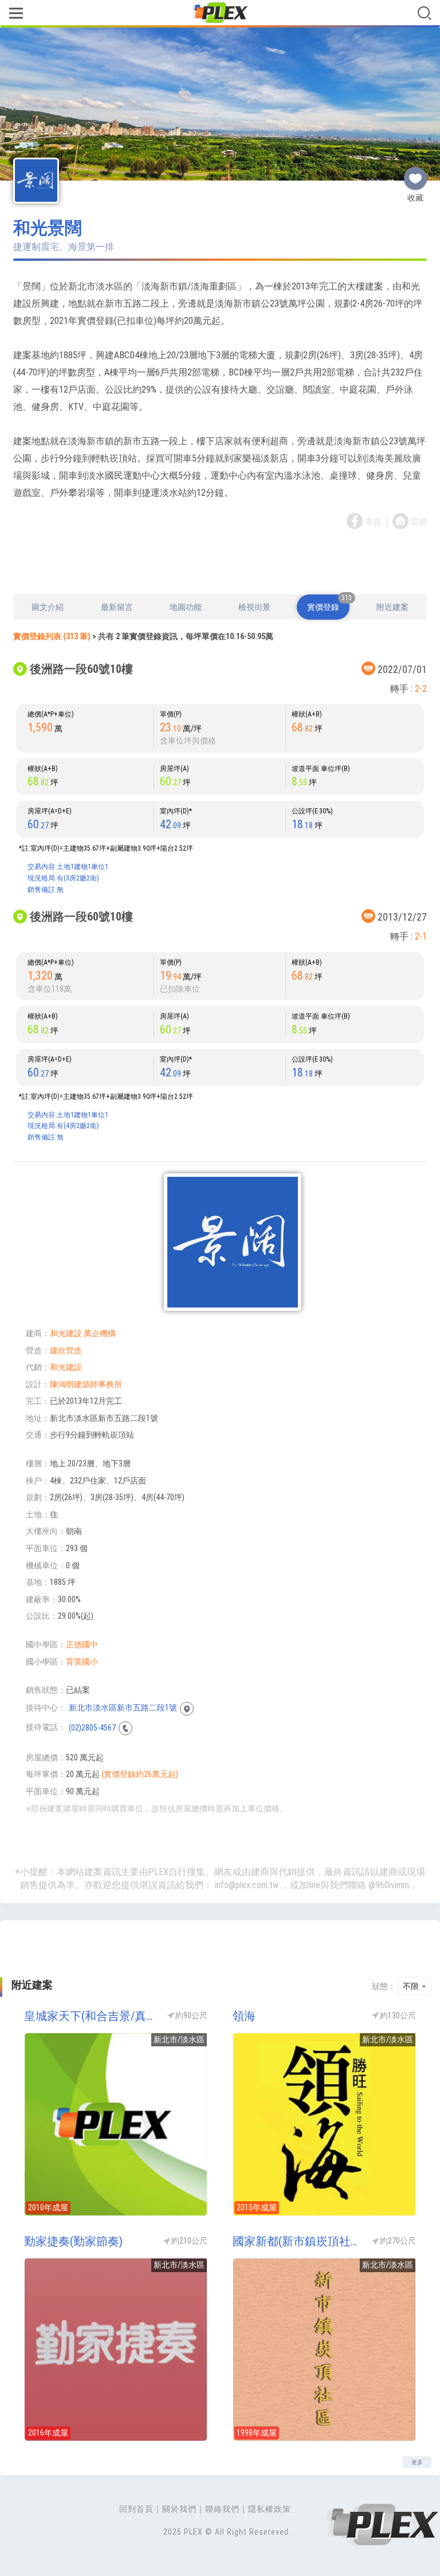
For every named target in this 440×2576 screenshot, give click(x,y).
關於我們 (179, 2509)
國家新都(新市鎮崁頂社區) (298, 2241)
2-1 (421, 936)
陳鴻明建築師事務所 (86, 1384)
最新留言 (117, 607)
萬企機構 (100, 1333)
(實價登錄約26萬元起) (140, 1774)
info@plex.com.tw (247, 1885)
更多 (417, 2462)
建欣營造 (66, 1350)
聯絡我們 (222, 2509)
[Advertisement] (220, 563)
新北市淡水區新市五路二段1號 (123, 1708)
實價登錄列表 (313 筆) (52, 636)
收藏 (415, 174)
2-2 (421, 689)
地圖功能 (186, 607)
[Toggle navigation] (16, 14)
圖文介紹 (48, 607)
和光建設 (66, 1333)
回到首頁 (136, 2509)
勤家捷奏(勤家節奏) (73, 2241)
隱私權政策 (270, 2509)
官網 (419, 522)
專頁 (373, 522)
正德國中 (82, 1645)
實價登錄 (328, 603)
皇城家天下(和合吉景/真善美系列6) (90, 2016)
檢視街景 (254, 607)
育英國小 (82, 1662)
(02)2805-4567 (92, 1727)
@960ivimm (389, 1885)
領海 (244, 2016)
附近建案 (392, 607)
